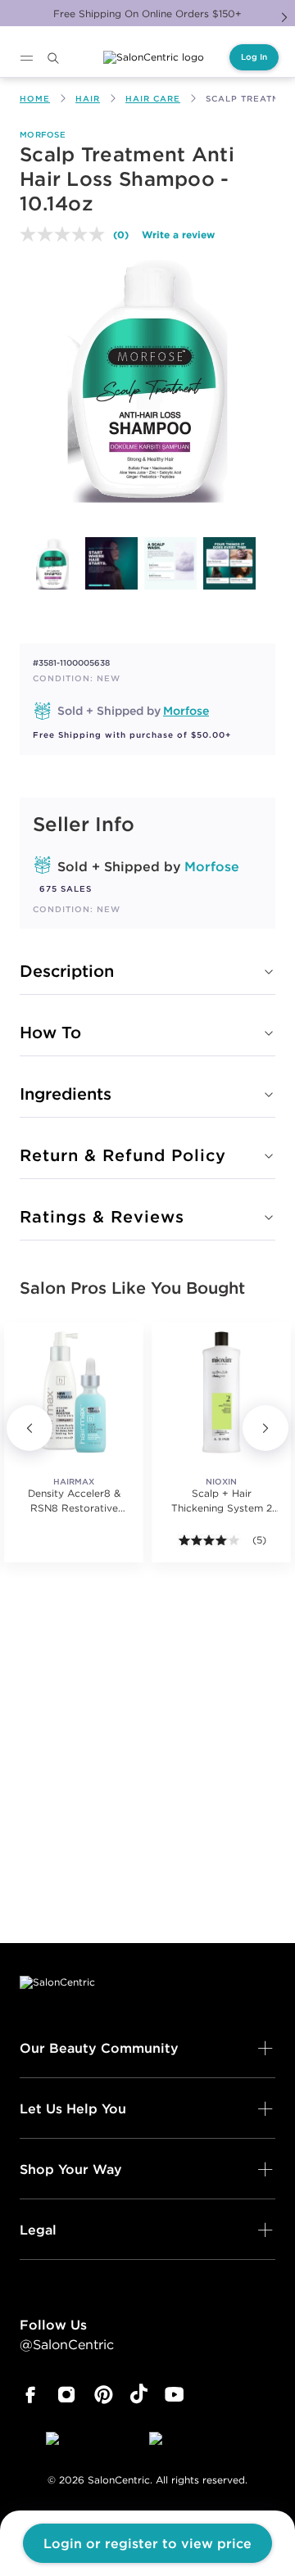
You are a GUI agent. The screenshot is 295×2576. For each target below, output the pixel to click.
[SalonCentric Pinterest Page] (104, 2395)
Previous (29, 1428)
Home (35, 99)
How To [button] (50, 1032)
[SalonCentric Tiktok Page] (139, 2395)
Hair (88, 99)
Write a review (178, 234)
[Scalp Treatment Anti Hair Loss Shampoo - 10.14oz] (52, 563)
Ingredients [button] (66, 1094)
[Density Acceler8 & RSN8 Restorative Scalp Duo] (74, 1392)
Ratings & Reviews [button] (102, 1216)
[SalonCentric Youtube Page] (174, 2395)
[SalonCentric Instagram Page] (67, 2395)
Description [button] (67, 971)
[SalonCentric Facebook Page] (30, 2395)
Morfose (43, 135)
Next (284, 17)
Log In (254, 57)
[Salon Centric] (154, 57)
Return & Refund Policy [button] (123, 1155)
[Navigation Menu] (26, 58)
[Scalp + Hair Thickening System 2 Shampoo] (221, 1392)
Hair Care (153, 99)
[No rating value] (66, 234)
